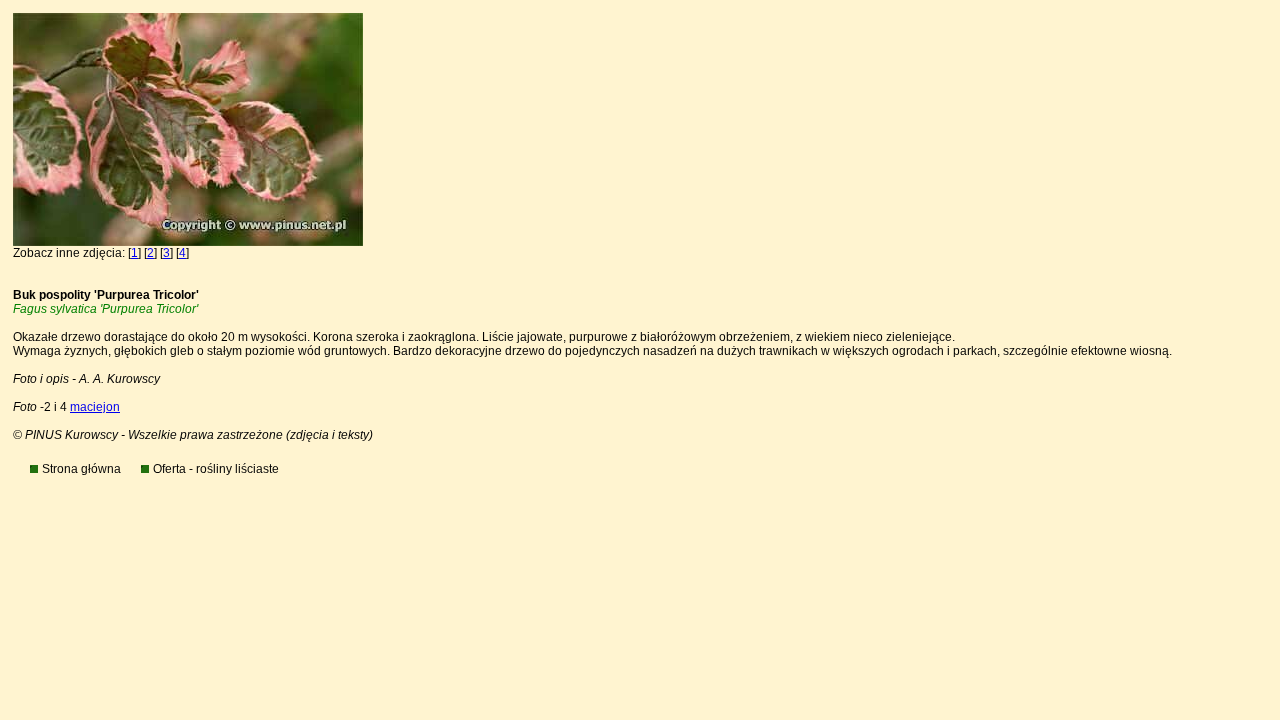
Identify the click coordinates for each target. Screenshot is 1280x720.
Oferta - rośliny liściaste (216, 469)
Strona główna (81, 469)
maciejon (95, 407)
